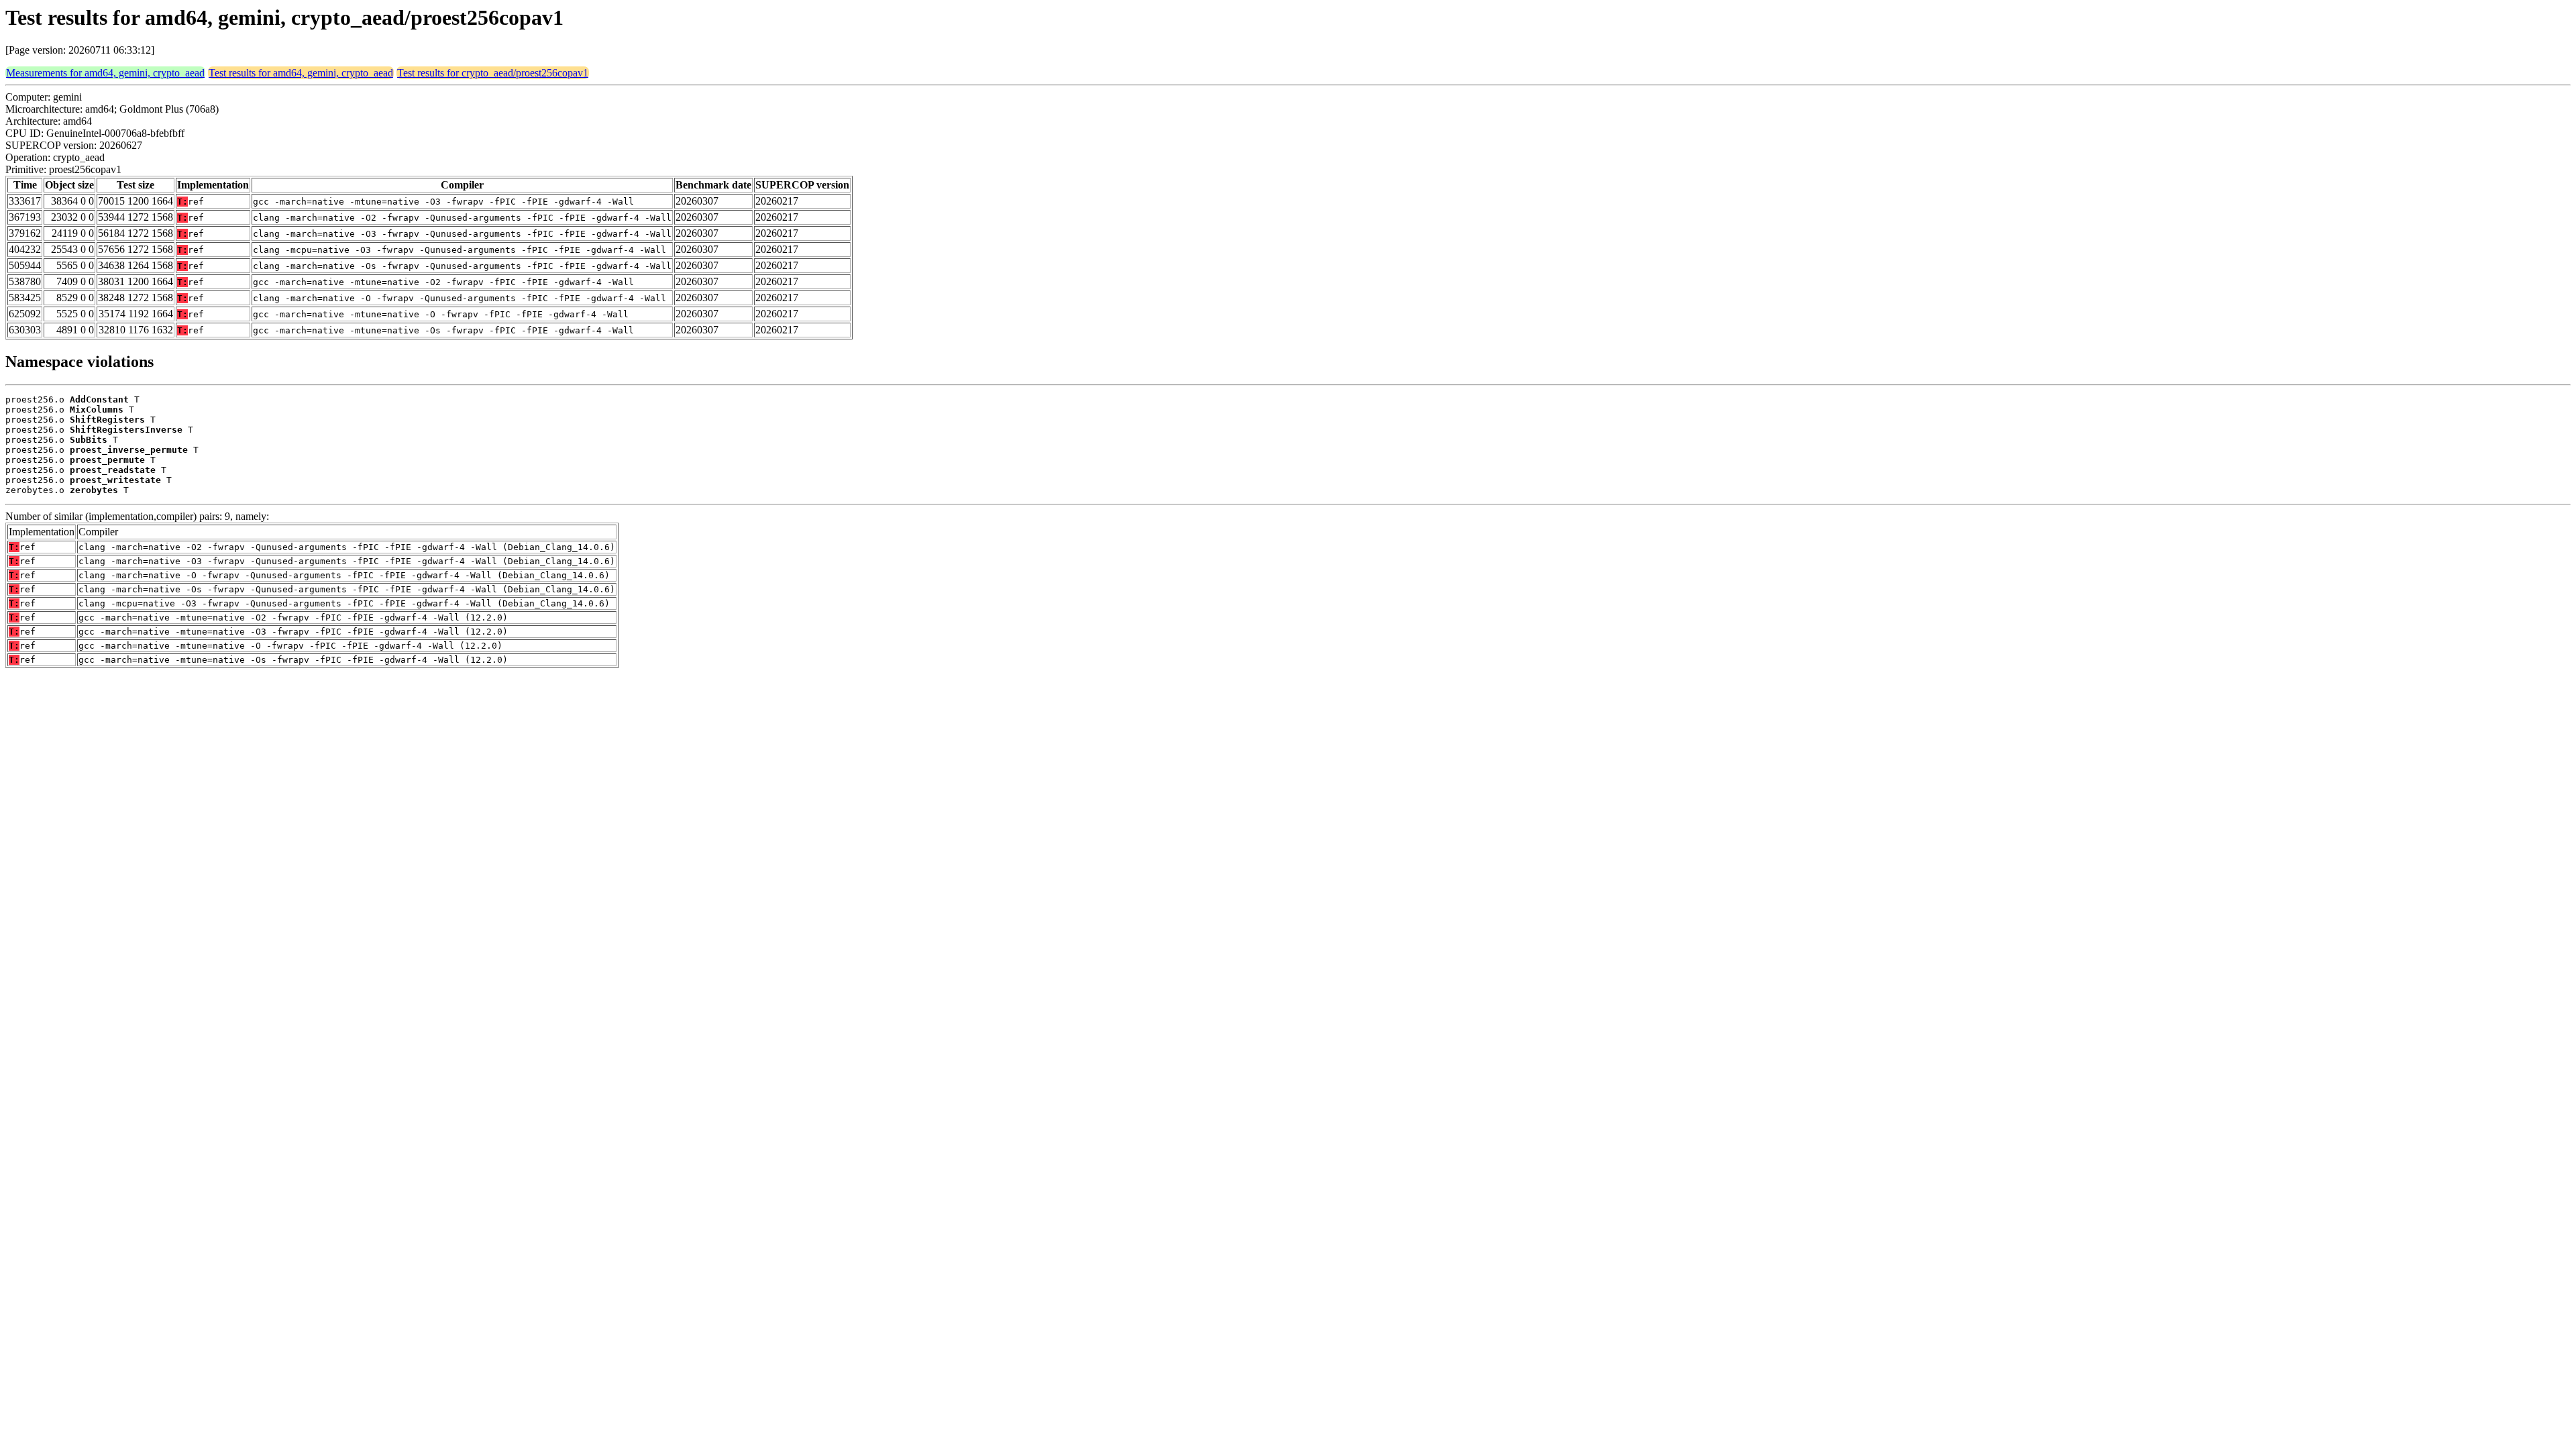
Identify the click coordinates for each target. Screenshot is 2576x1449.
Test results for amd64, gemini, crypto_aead (301, 73)
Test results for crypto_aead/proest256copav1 (493, 73)
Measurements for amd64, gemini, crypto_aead (105, 73)
